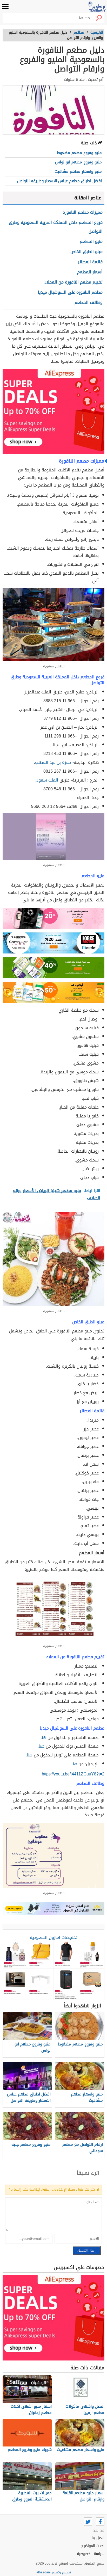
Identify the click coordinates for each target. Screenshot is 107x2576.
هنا (74, 1764)
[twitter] (88, 2522)
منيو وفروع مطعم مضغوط (79, 153)
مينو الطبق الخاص (86, 252)
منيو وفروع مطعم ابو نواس (78, 162)
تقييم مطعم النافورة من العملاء (73, 282)
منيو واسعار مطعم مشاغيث (78, 171)
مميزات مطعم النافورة (83, 212)
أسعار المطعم (90, 272)
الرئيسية (97, 32)
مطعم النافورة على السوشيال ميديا (70, 292)
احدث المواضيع (93, 2546)
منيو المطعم (91, 241)
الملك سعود (47, 780)
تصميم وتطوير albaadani (54, 2572)
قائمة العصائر (90, 262)
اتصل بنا (98, 2538)
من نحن (99, 2530)
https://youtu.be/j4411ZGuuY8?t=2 (73, 1774)
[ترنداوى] (97, 7)
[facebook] (100, 2522)
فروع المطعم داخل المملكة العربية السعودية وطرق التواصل (56, 227)
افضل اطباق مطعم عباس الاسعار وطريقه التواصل (59, 181)
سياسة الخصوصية (91, 2554)
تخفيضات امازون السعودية (54, 1937)
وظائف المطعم (89, 302)
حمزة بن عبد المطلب (53, 762)
